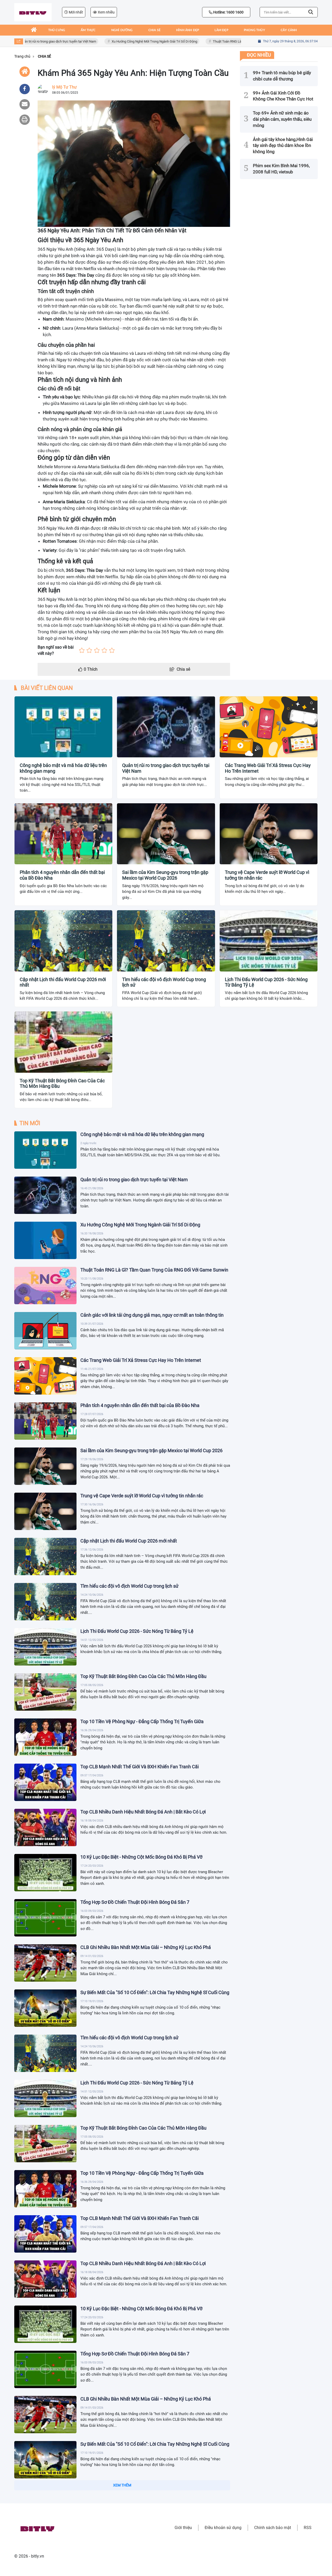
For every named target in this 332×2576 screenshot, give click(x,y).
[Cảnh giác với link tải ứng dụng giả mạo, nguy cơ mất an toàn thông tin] (45, 1331)
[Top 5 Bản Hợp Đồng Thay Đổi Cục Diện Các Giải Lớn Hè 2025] (45, 2505)
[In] (25, 120)
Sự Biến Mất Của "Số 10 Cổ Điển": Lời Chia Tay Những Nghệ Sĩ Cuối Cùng (155, 1992)
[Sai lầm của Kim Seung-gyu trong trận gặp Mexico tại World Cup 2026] (45, 1466)
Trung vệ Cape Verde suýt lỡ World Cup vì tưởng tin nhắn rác (267, 875)
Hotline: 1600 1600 (228, 12)
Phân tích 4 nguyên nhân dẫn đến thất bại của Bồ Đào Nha (62, 875)
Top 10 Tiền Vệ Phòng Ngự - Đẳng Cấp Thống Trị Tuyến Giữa (142, 1721)
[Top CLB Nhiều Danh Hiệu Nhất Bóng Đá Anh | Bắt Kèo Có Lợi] (45, 1827)
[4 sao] (104, 650)
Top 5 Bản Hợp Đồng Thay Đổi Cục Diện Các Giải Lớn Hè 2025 (143, 2489)
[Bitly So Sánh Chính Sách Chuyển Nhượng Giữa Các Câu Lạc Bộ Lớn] (45, 2550)
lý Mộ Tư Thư (64, 87)
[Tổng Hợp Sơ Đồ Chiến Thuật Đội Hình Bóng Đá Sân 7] (45, 1918)
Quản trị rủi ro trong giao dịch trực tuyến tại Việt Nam (166, 768)
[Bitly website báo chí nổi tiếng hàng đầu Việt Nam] (33, 12)
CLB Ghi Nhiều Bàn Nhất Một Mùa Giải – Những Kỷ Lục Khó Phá (146, 1947)
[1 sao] (82, 650)
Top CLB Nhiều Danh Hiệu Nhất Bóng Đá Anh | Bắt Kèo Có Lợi (143, 1812)
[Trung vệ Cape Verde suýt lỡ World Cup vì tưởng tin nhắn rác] (45, 1511)
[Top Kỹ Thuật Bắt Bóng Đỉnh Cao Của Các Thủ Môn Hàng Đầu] (45, 1692)
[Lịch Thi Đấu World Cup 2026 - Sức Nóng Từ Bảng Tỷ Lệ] (45, 1647)
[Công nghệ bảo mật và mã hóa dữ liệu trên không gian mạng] (45, 1150)
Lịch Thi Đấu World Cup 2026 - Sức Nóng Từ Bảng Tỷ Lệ (266, 982)
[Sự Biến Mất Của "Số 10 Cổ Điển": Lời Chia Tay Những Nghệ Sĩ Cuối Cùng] (45, 2008)
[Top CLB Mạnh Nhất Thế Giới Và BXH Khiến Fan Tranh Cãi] (45, 1782)
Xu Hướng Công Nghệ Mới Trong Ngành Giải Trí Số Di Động (120, 41)
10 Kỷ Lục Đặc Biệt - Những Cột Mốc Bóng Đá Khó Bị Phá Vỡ (141, 1857)
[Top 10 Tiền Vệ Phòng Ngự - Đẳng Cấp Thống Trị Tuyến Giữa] (45, 1737)
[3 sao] (97, 650)
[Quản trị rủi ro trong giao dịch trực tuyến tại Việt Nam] (45, 1195)
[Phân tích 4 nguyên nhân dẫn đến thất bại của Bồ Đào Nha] (45, 1421)
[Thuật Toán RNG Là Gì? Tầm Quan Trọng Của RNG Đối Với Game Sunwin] (45, 1286)
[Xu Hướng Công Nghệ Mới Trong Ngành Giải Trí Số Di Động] (45, 1240)
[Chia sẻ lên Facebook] (25, 89)
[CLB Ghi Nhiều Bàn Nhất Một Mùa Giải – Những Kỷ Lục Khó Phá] (45, 1963)
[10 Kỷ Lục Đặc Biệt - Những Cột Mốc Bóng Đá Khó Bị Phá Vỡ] (45, 1873)
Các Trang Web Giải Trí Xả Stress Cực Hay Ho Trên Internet (268, 768)
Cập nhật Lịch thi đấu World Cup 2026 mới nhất (63, 982)
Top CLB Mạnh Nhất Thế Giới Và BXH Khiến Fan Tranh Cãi (140, 1767)
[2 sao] (89, 650)
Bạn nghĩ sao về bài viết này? (56, 650)
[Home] (25, 72)
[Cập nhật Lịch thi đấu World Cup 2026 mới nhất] (45, 1557)
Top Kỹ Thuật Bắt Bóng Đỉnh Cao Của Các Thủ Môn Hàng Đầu (62, 1083)
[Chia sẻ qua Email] (25, 104)
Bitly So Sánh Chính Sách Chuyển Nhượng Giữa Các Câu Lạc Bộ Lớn (150, 2534)
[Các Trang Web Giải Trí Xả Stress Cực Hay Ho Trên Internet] (45, 1376)
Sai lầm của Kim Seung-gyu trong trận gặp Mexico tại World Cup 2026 (165, 875)
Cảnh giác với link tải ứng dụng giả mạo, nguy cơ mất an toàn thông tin (152, 1315)
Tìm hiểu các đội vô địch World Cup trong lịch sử (164, 982)
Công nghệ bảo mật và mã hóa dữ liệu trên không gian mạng (63, 768)
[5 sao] (112, 650)
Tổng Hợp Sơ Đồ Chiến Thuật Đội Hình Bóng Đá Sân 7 (135, 1902)
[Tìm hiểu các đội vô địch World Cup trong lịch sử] (45, 1602)
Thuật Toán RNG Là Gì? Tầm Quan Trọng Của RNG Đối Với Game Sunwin (231, 41)
